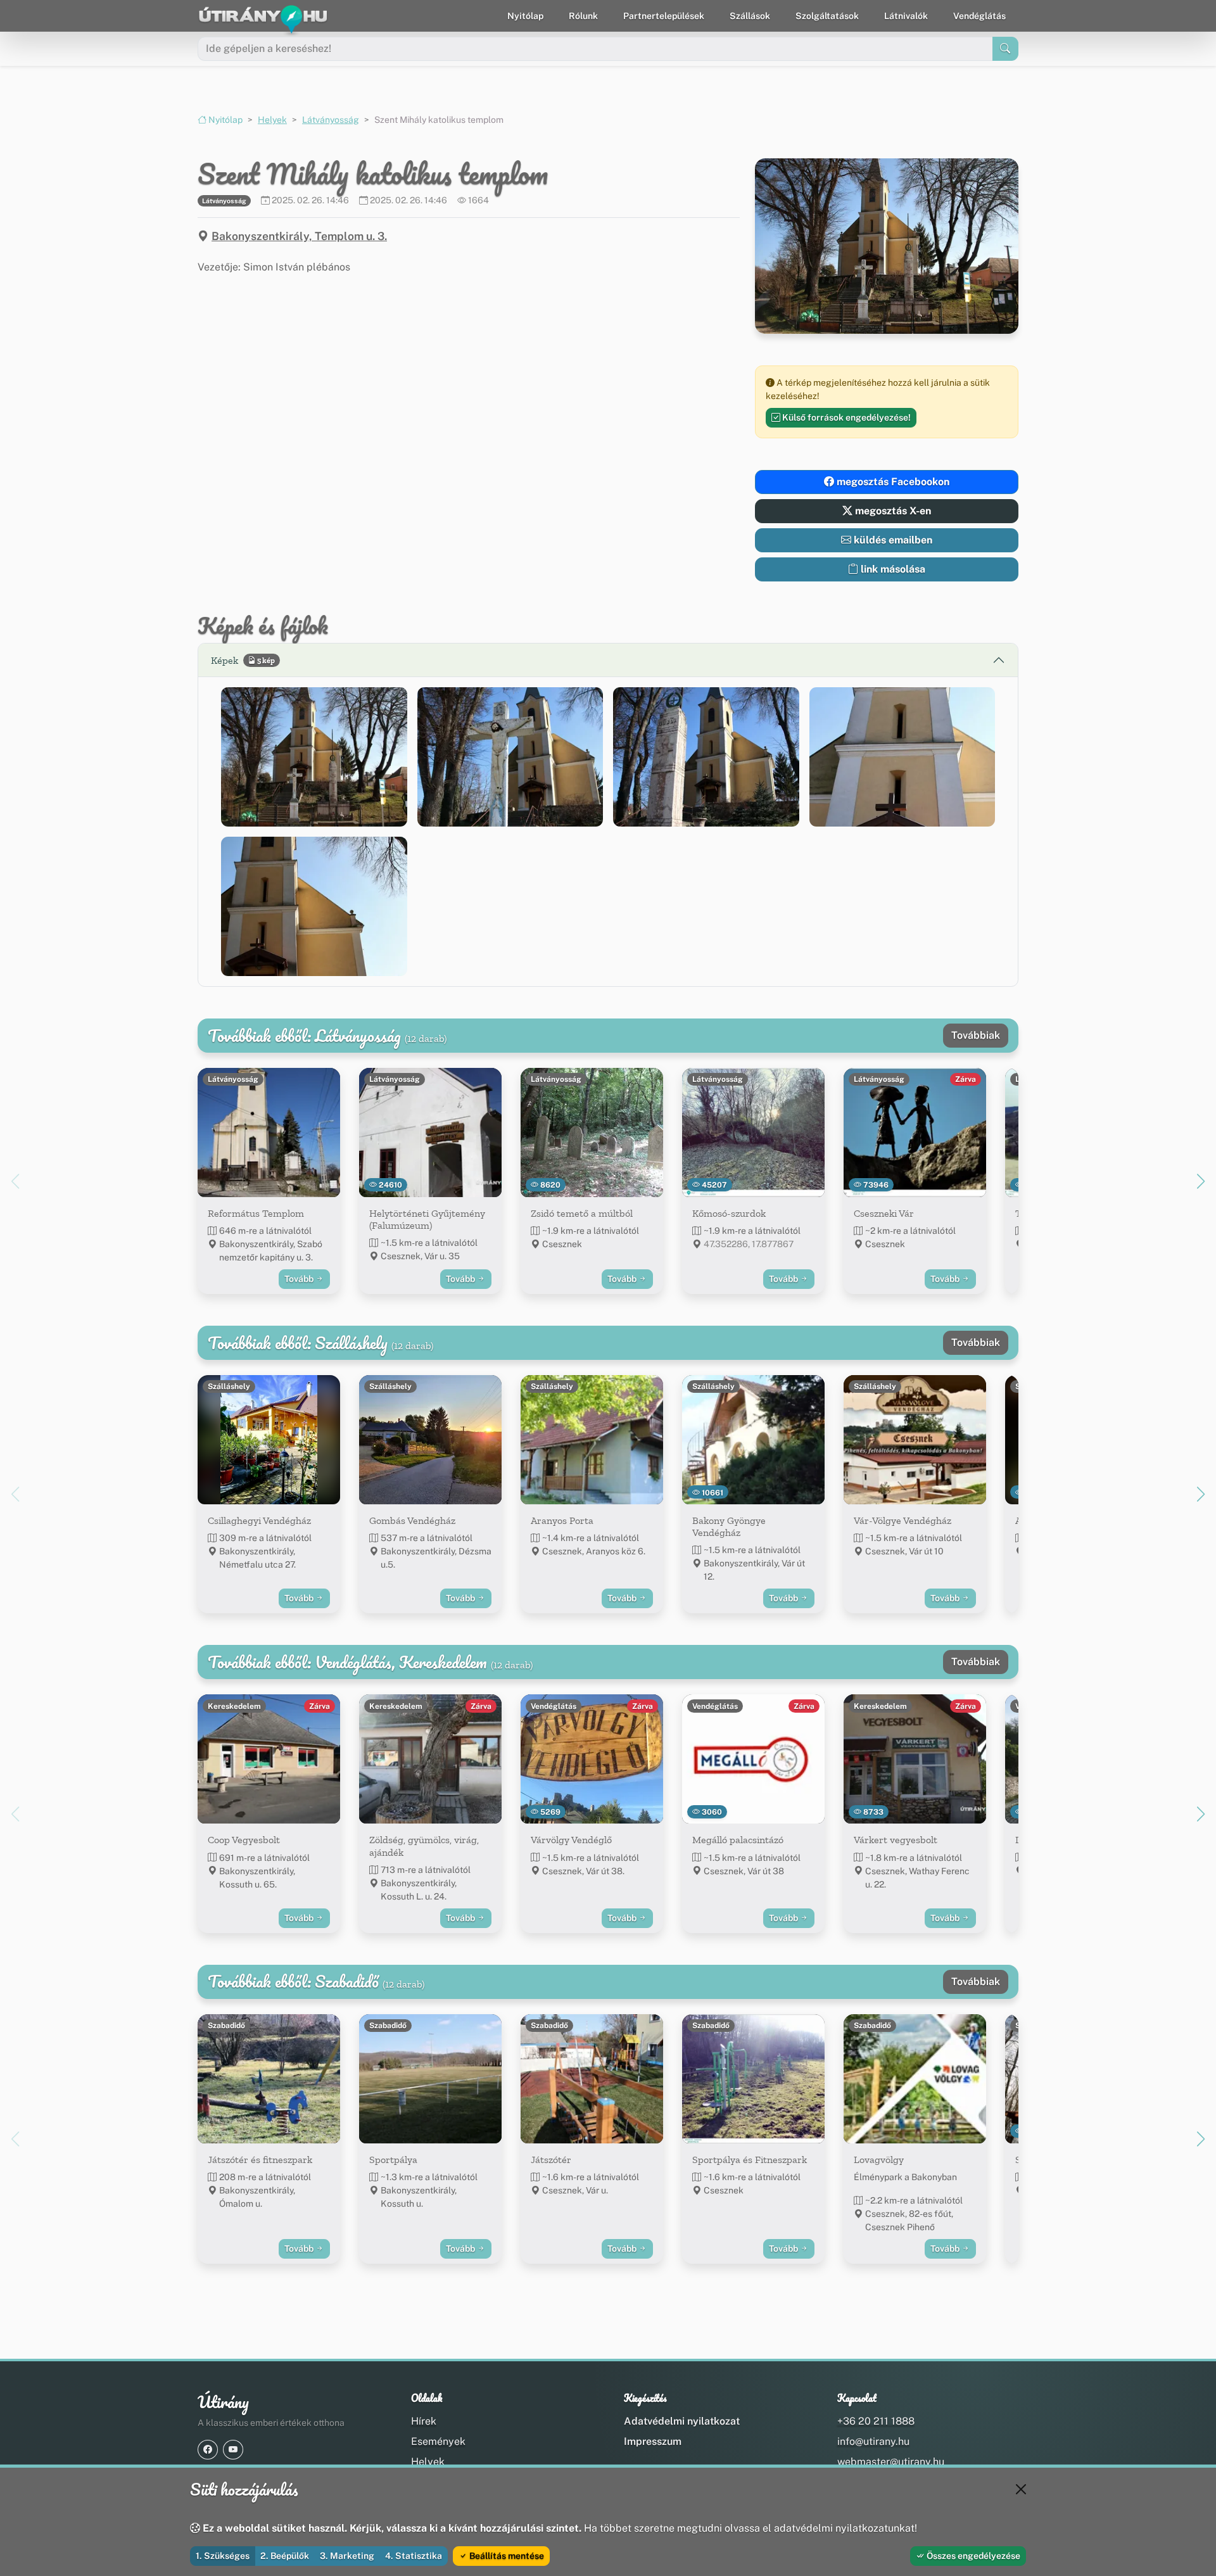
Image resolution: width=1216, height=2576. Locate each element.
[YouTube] (233, 2450)
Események (438, 2441)
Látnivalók (906, 16)
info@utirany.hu (873, 2441)
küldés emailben (892, 540)
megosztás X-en (892, 511)
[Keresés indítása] (1005, 49)
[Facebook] (208, 2450)
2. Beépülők (285, 2556)
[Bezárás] (1021, 2489)
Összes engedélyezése (972, 2556)
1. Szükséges (223, 2556)
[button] (314, 757)
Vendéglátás (979, 16)
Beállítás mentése (506, 2556)
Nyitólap (525, 16)
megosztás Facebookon (892, 482)
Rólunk (583, 16)
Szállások (750, 16)
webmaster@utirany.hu (891, 2462)
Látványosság (331, 120)
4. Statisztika (414, 2556)
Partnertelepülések (664, 16)
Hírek (424, 2421)
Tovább (300, 1279)
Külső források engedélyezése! (845, 417)
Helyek (272, 120)
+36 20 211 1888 (876, 2421)
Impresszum (653, 2441)
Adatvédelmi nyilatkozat (682, 2421)
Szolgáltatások (827, 16)
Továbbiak (976, 1035)
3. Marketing (347, 2556)
